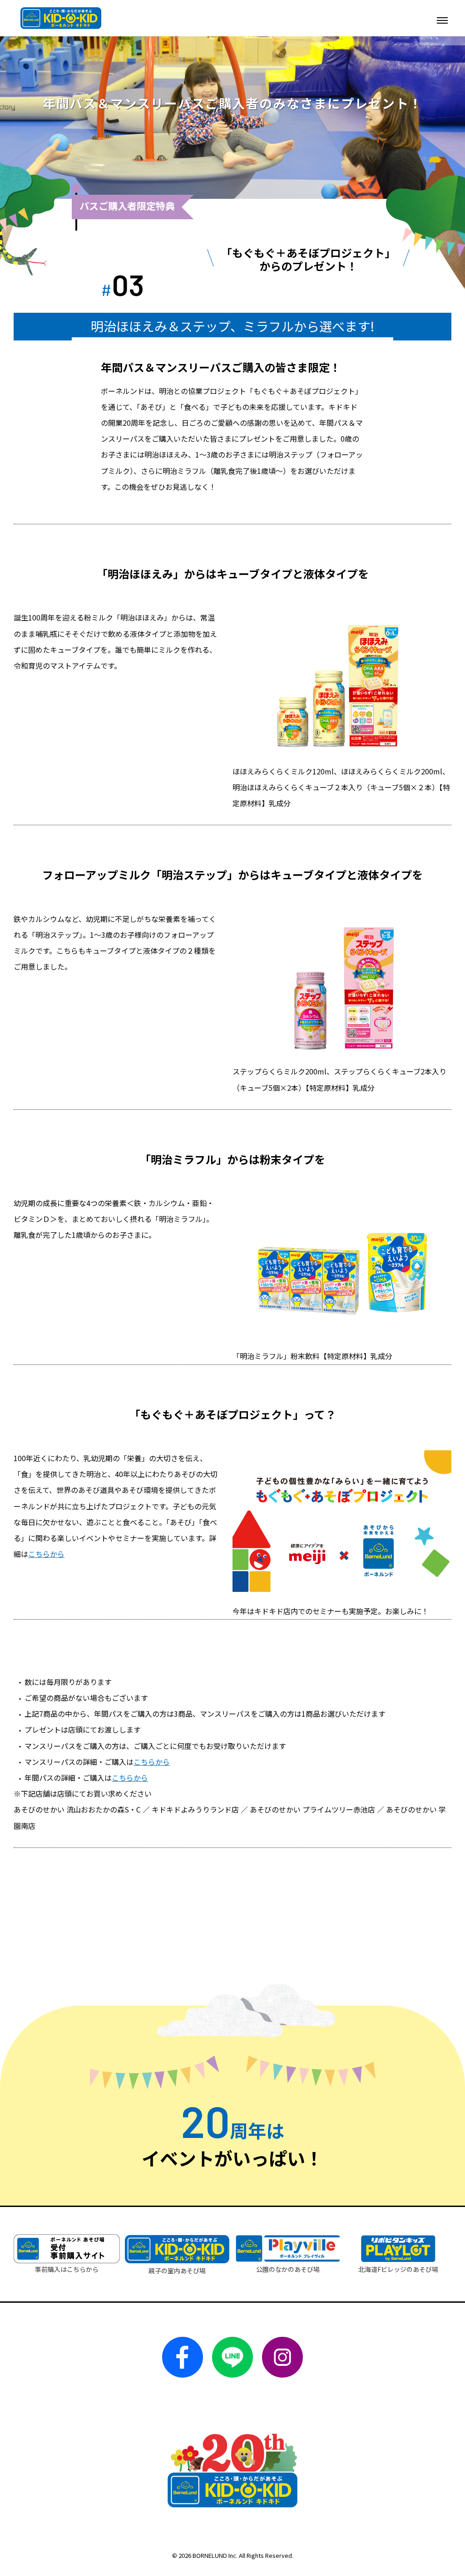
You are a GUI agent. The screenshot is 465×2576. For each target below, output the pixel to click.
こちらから (46, 1554)
